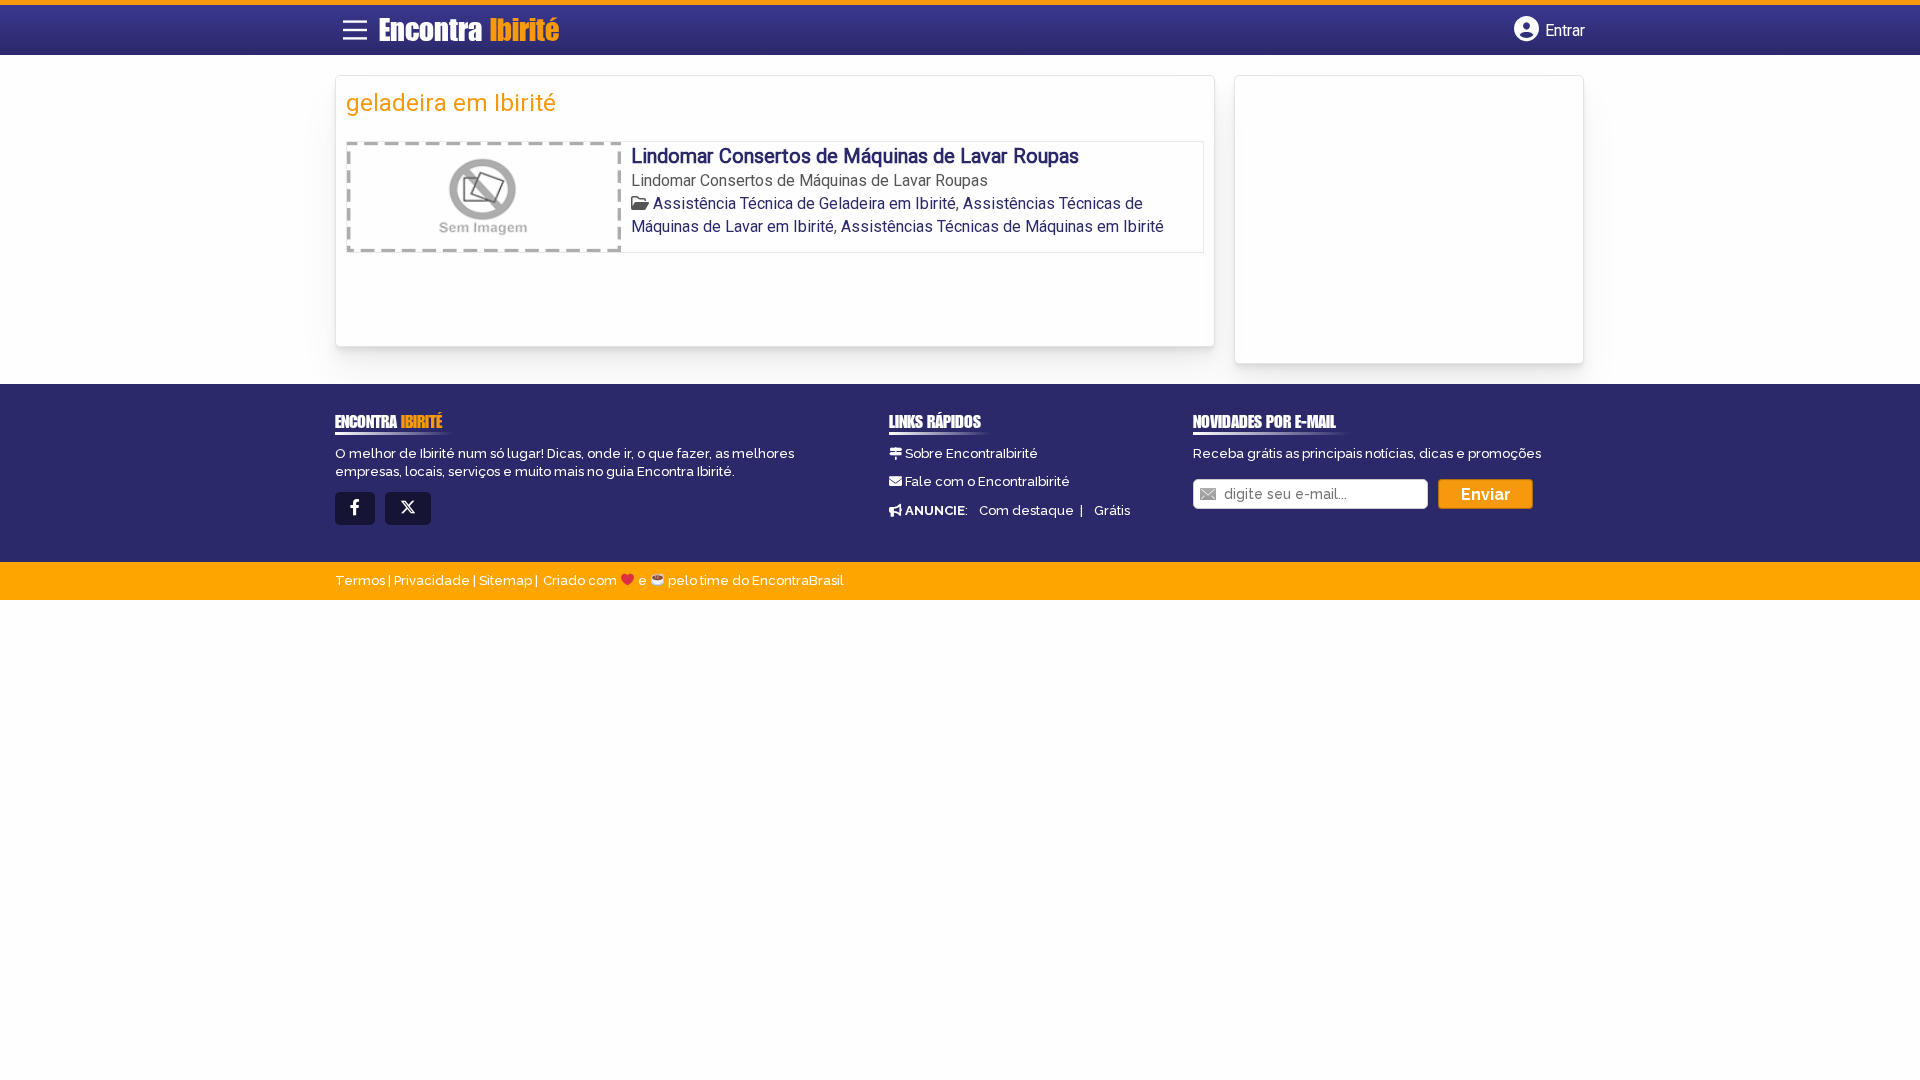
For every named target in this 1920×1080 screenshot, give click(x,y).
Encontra (469, 29)
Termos (360, 580)
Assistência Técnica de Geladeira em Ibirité (804, 203)
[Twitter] (408, 508)
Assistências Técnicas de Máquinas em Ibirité (1002, 226)
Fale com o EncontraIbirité (987, 481)
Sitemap (505, 580)
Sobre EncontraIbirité (971, 453)
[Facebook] (355, 508)
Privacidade (432, 580)
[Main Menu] (355, 30)
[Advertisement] (1395, 221)
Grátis (1112, 510)
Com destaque (1026, 510)
